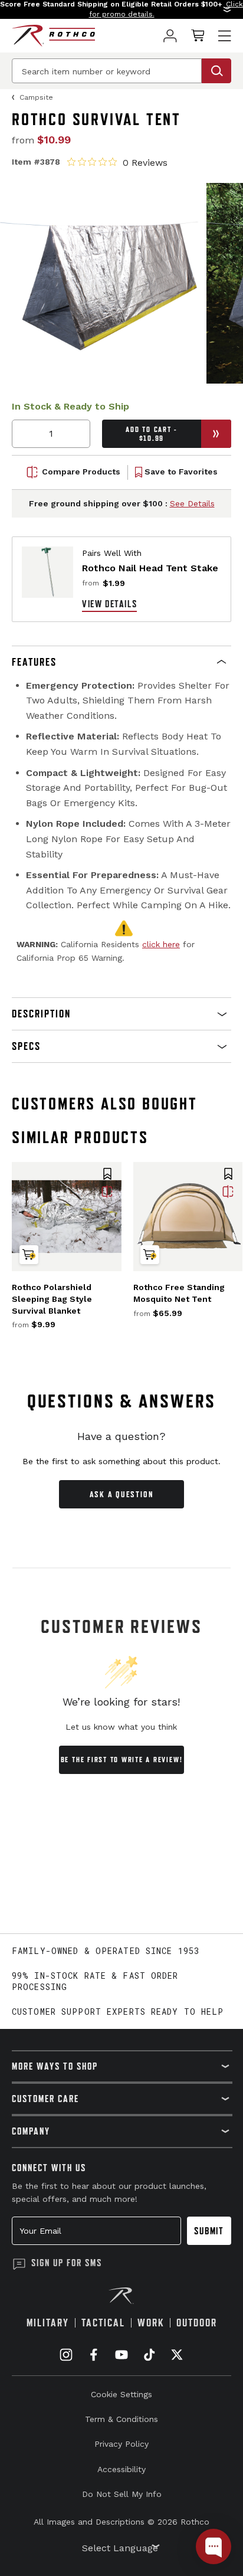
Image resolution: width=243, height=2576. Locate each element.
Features (34, 662)
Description (41, 1014)
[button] (121, 9)
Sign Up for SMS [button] (67, 2263)
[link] (170, 36)
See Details (192, 503)
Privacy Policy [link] (121, 2444)
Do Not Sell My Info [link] (122, 2494)
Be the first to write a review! (122, 1760)
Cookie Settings (121, 2394)
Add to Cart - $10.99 (151, 434)
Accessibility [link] (121, 2469)
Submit (209, 2231)
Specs (26, 1046)
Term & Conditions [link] (121, 2419)
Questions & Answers (122, 1401)
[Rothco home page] (53, 36)
